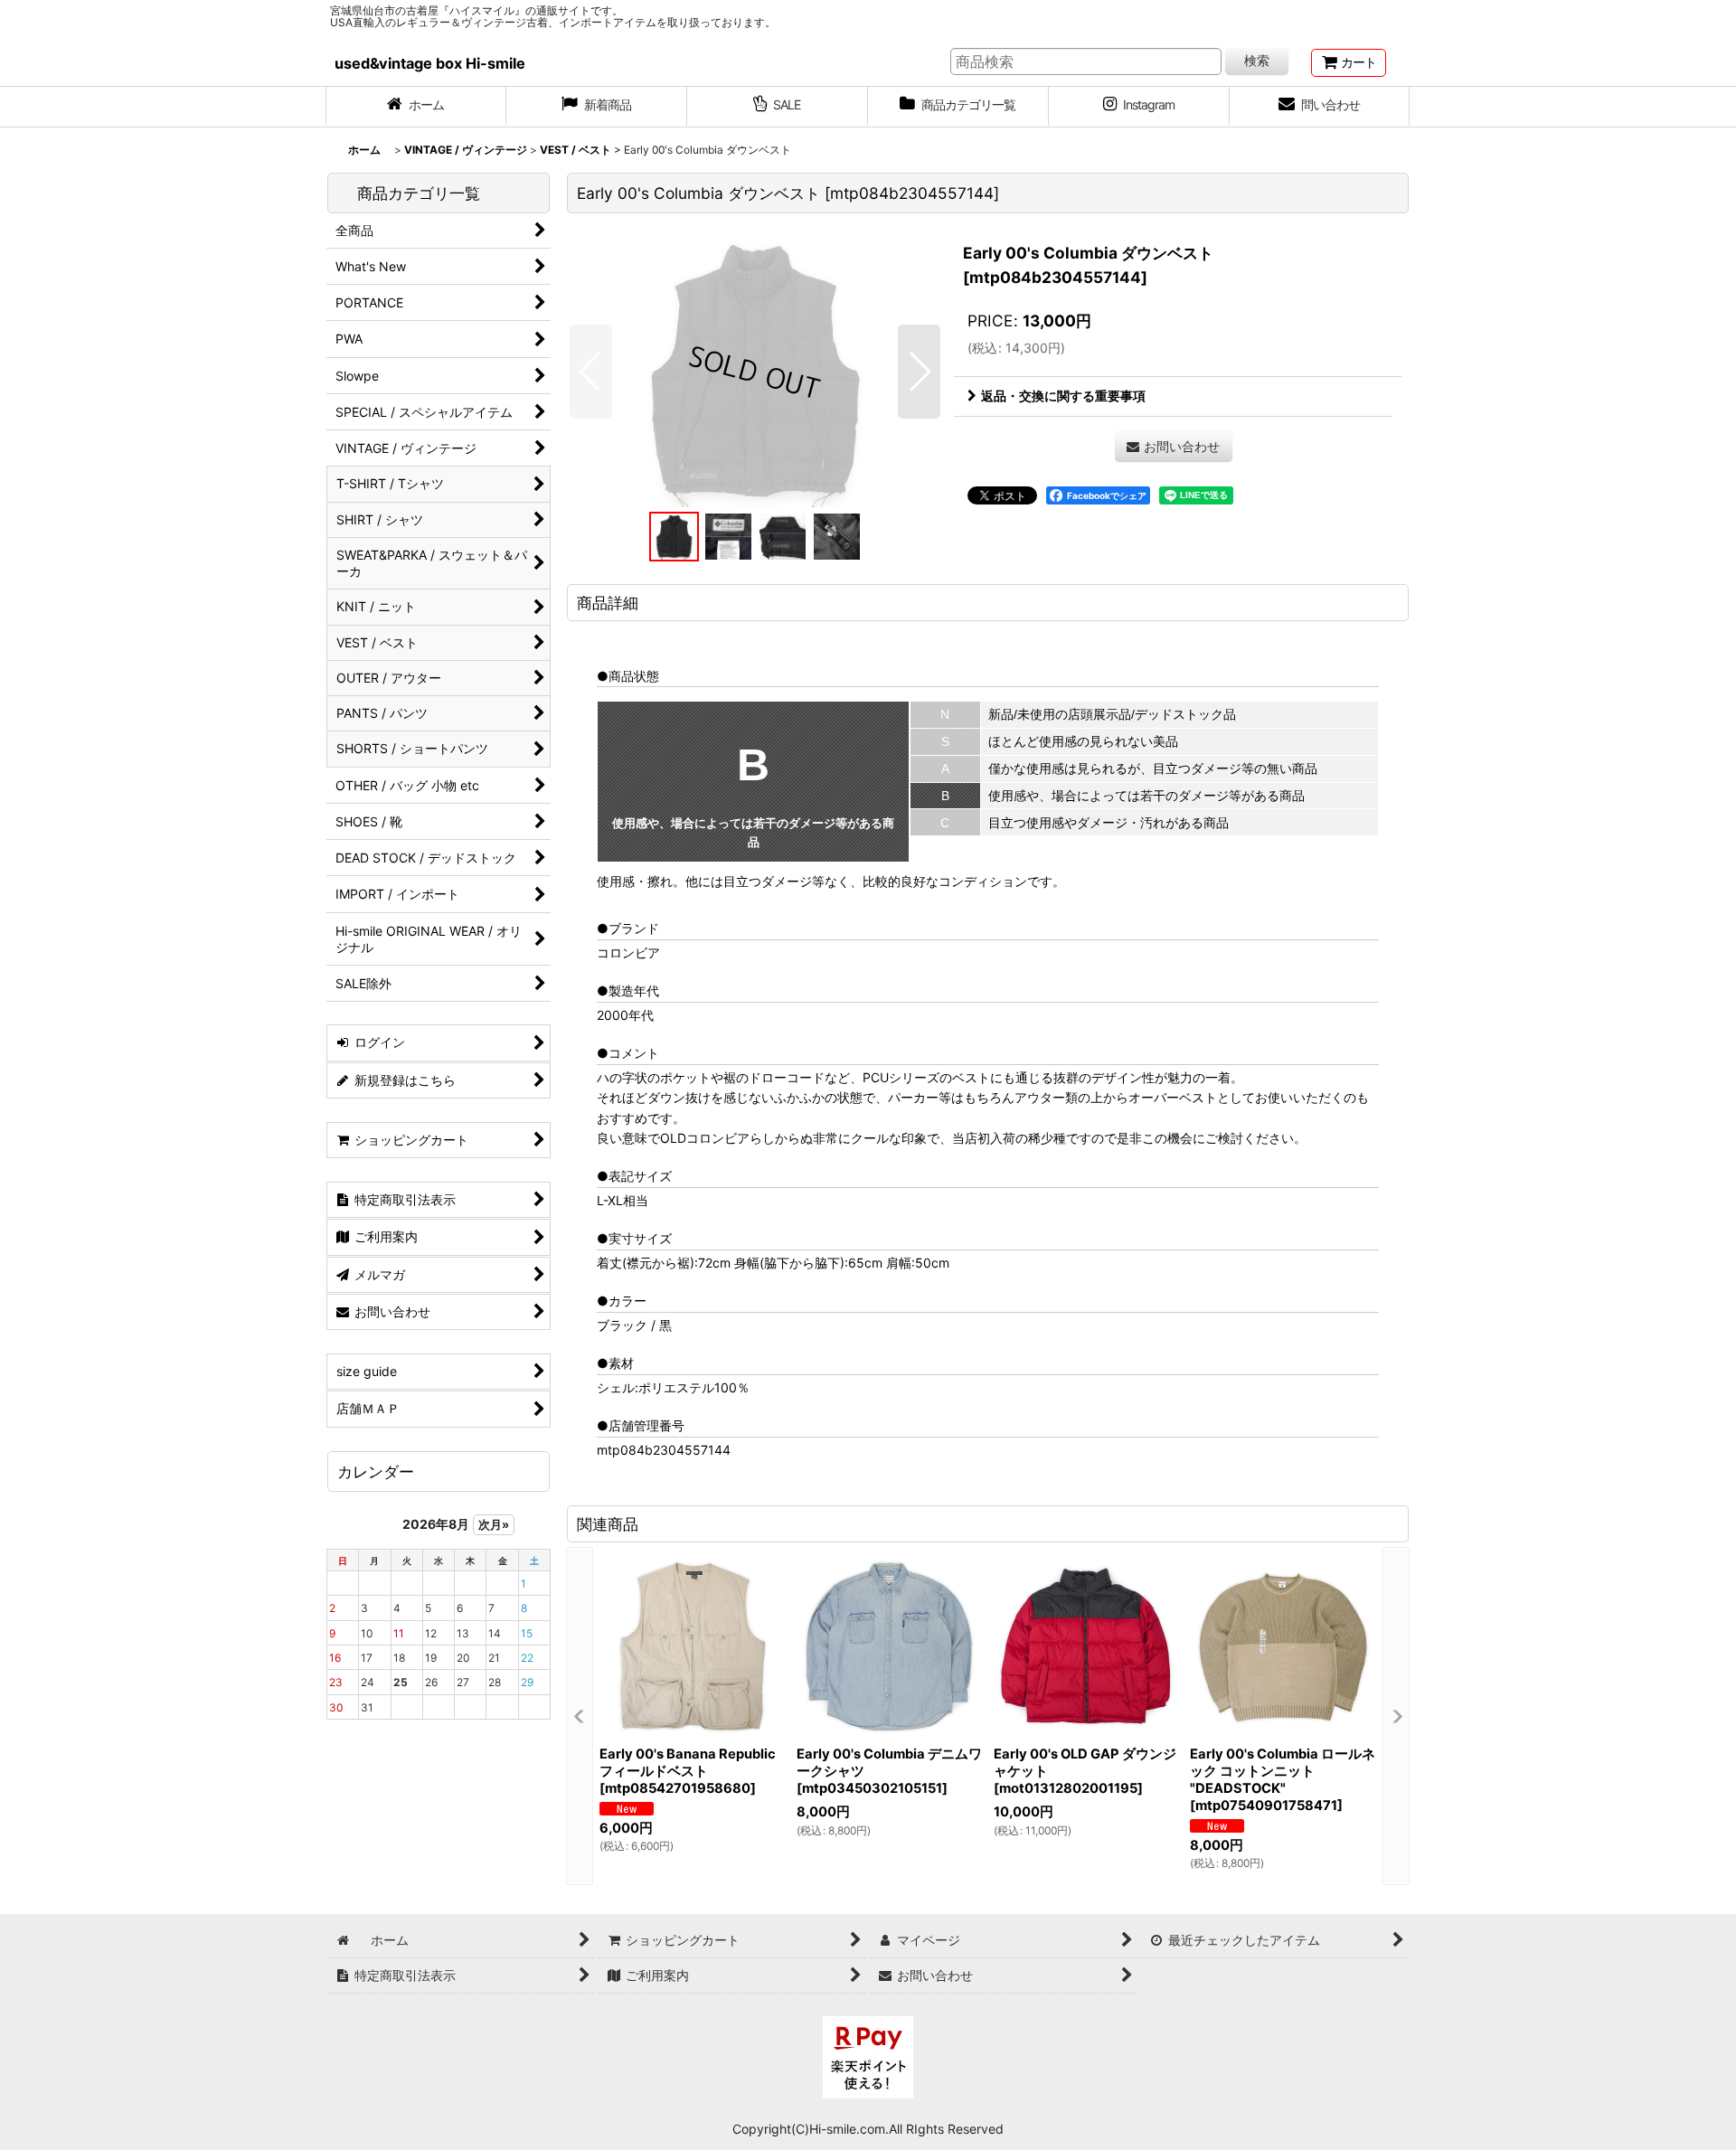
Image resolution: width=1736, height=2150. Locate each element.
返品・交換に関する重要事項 (1063, 396)
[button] (591, 372)
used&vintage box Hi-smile (430, 63)
